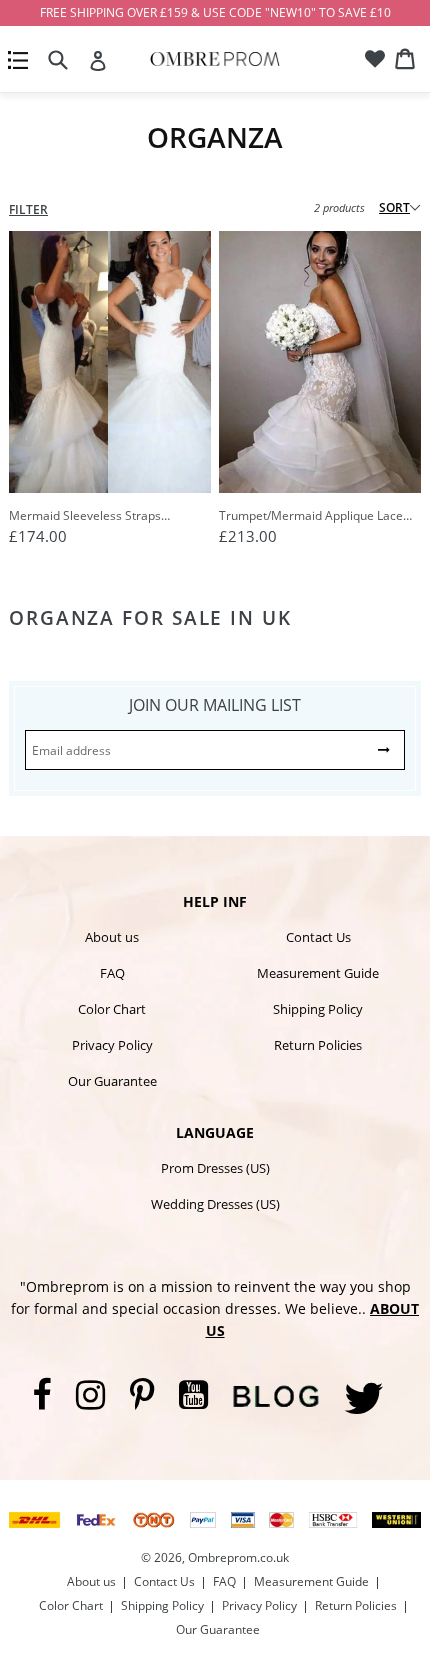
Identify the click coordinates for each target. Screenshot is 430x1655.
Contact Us (318, 937)
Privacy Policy (112, 1045)
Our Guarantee (112, 1081)
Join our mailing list (215, 705)
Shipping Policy (318, 1009)
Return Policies (318, 1045)
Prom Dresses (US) (215, 1168)
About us (112, 937)
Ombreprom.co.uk (238, 1557)
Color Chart (112, 1009)
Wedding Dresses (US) (215, 1204)
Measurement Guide (318, 973)
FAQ (112, 973)
